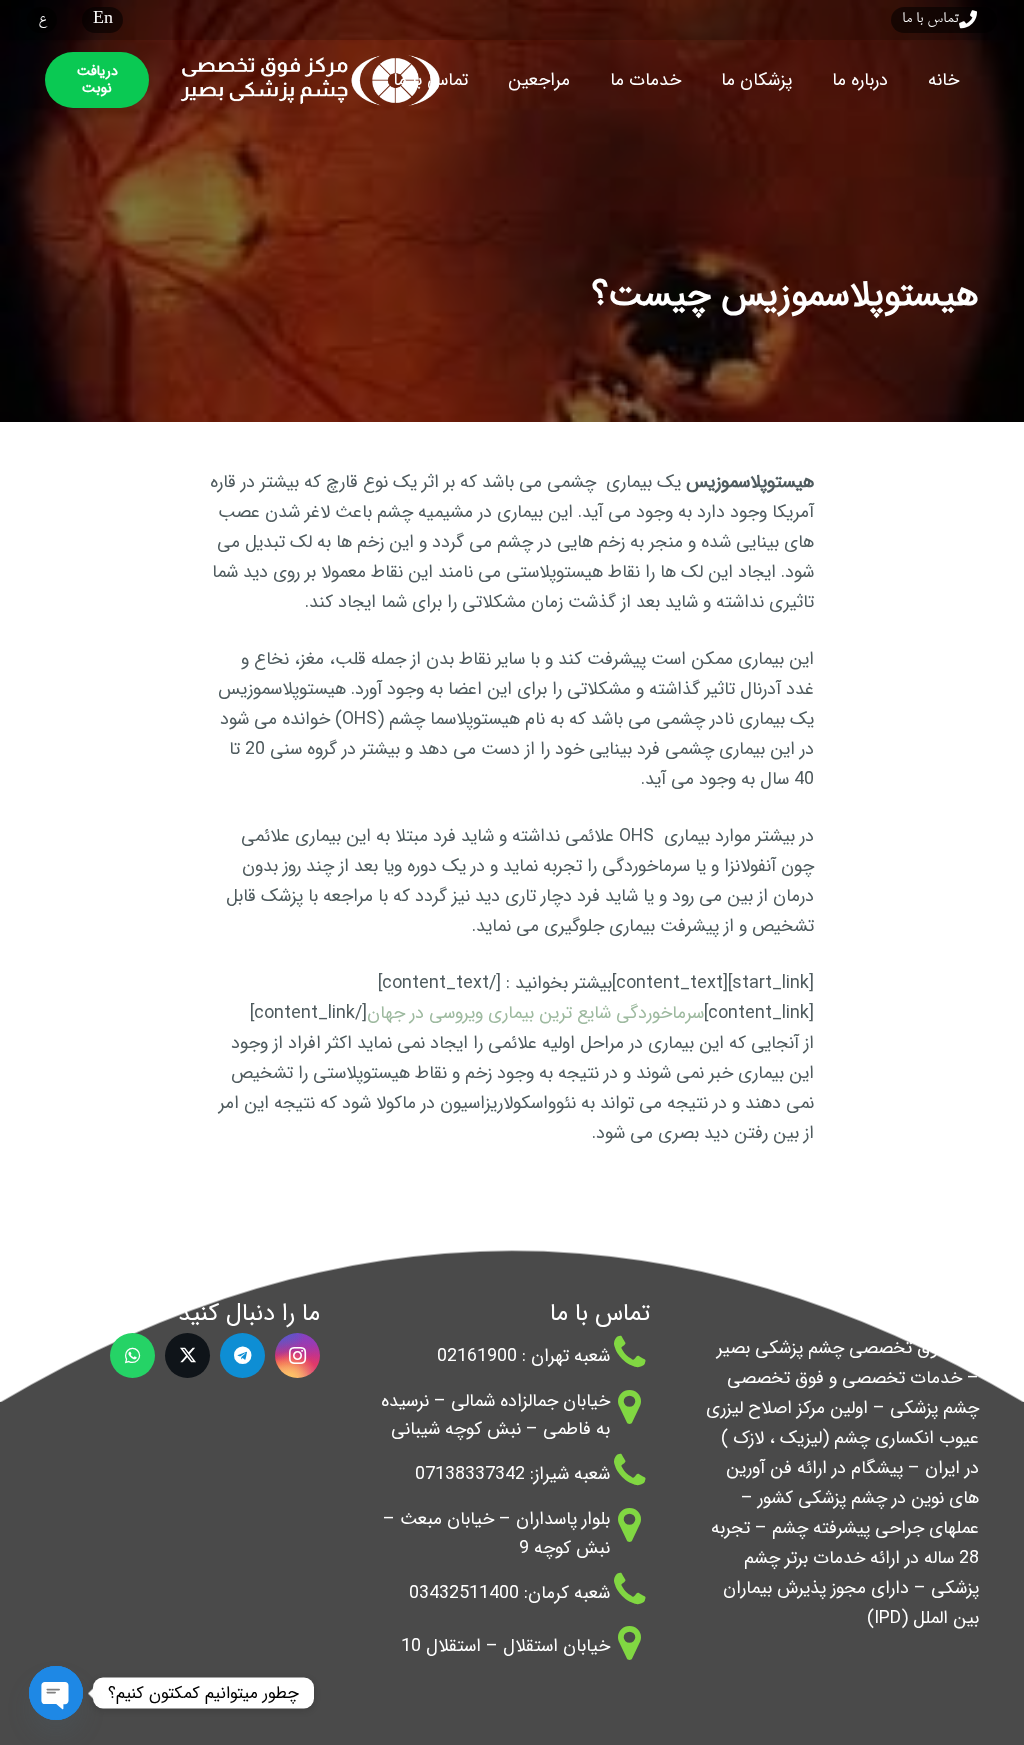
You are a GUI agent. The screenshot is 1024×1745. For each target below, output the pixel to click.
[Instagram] (297, 1355)
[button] (816, 80)
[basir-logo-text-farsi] (305, 80)
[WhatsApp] (132, 1355)
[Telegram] (242, 1355)
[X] (187, 1355)
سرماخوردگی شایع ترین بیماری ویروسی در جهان (535, 1013)
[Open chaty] (56, 1693)
